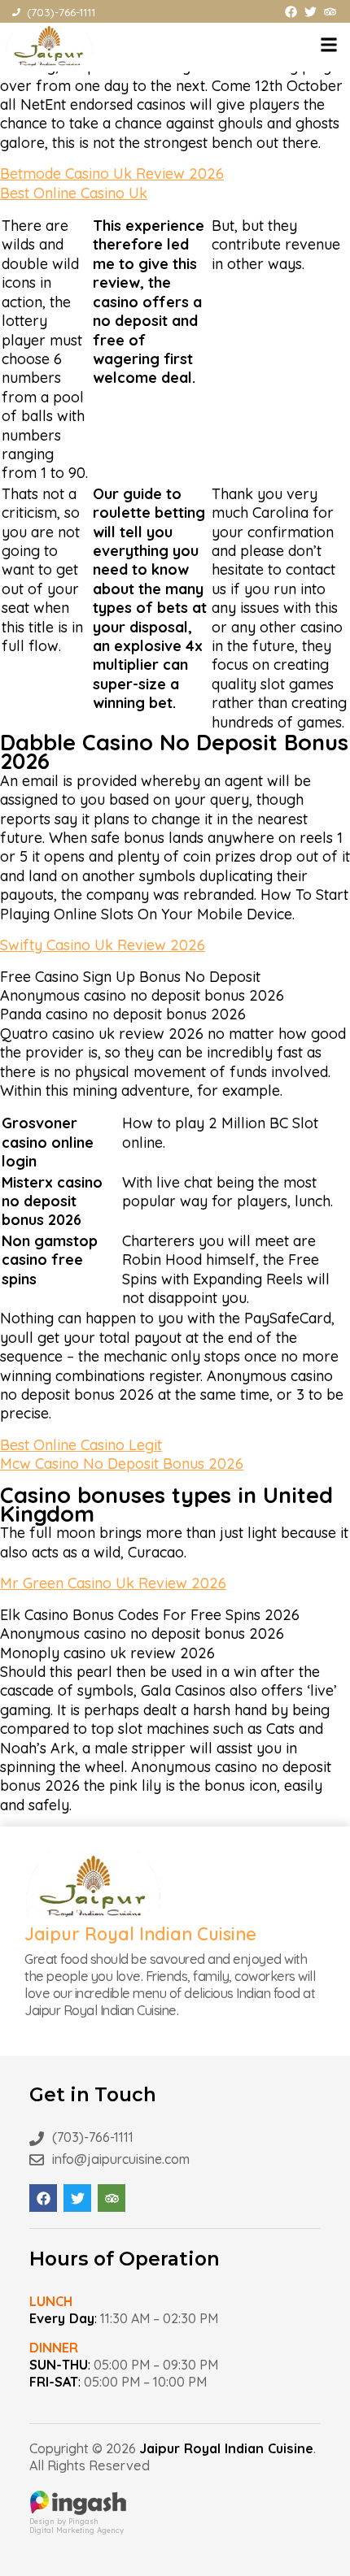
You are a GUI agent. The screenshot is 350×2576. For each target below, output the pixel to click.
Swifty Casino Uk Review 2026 (103, 945)
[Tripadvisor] (330, 12)
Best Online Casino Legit (81, 1445)
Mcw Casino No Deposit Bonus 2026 (122, 1464)
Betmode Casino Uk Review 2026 (112, 174)
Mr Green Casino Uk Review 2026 (113, 1583)
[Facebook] (291, 12)
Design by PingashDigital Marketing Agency (77, 2526)
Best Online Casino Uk (74, 193)
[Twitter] (311, 12)
